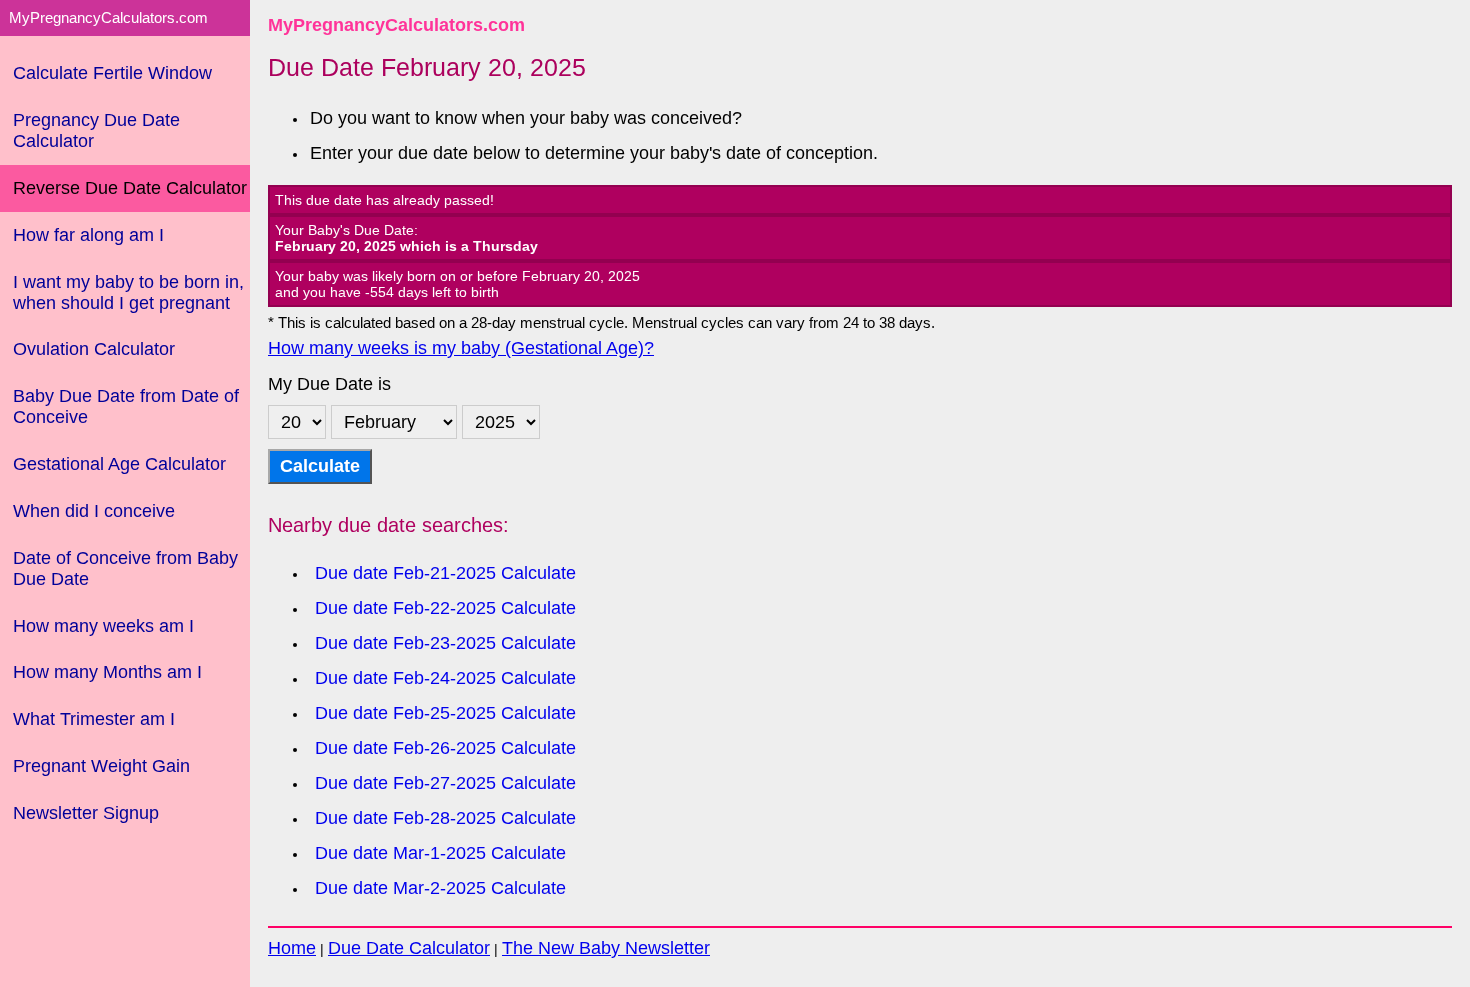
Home (292, 948)
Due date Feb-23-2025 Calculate (445, 643)
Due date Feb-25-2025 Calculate (445, 713)
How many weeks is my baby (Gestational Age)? (461, 348)
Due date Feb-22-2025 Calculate (445, 608)
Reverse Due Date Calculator (130, 188)
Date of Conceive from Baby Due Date (125, 568)
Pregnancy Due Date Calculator (96, 130)
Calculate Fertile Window (112, 73)
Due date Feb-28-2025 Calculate (445, 818)
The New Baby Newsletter (606, 948)
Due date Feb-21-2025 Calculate (445, 573)
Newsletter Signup (86, 813)
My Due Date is (329, 384)
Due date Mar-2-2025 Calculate (440, 888)
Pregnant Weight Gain (101, 766)
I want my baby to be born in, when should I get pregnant (128, 292)
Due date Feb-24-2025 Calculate (445, 678)
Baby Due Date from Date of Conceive (126, 406)
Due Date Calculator (409, 948)
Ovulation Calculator (94, 349)
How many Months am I (107, 672)
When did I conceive (94, 511)
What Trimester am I (94, 719)
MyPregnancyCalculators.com (396, 25)
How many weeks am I (103, 626)
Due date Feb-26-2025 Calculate (445, 748)
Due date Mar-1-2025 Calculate (440, 853)
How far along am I (88, 235)
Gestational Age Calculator (119, 464)
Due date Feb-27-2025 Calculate (445, 783)
